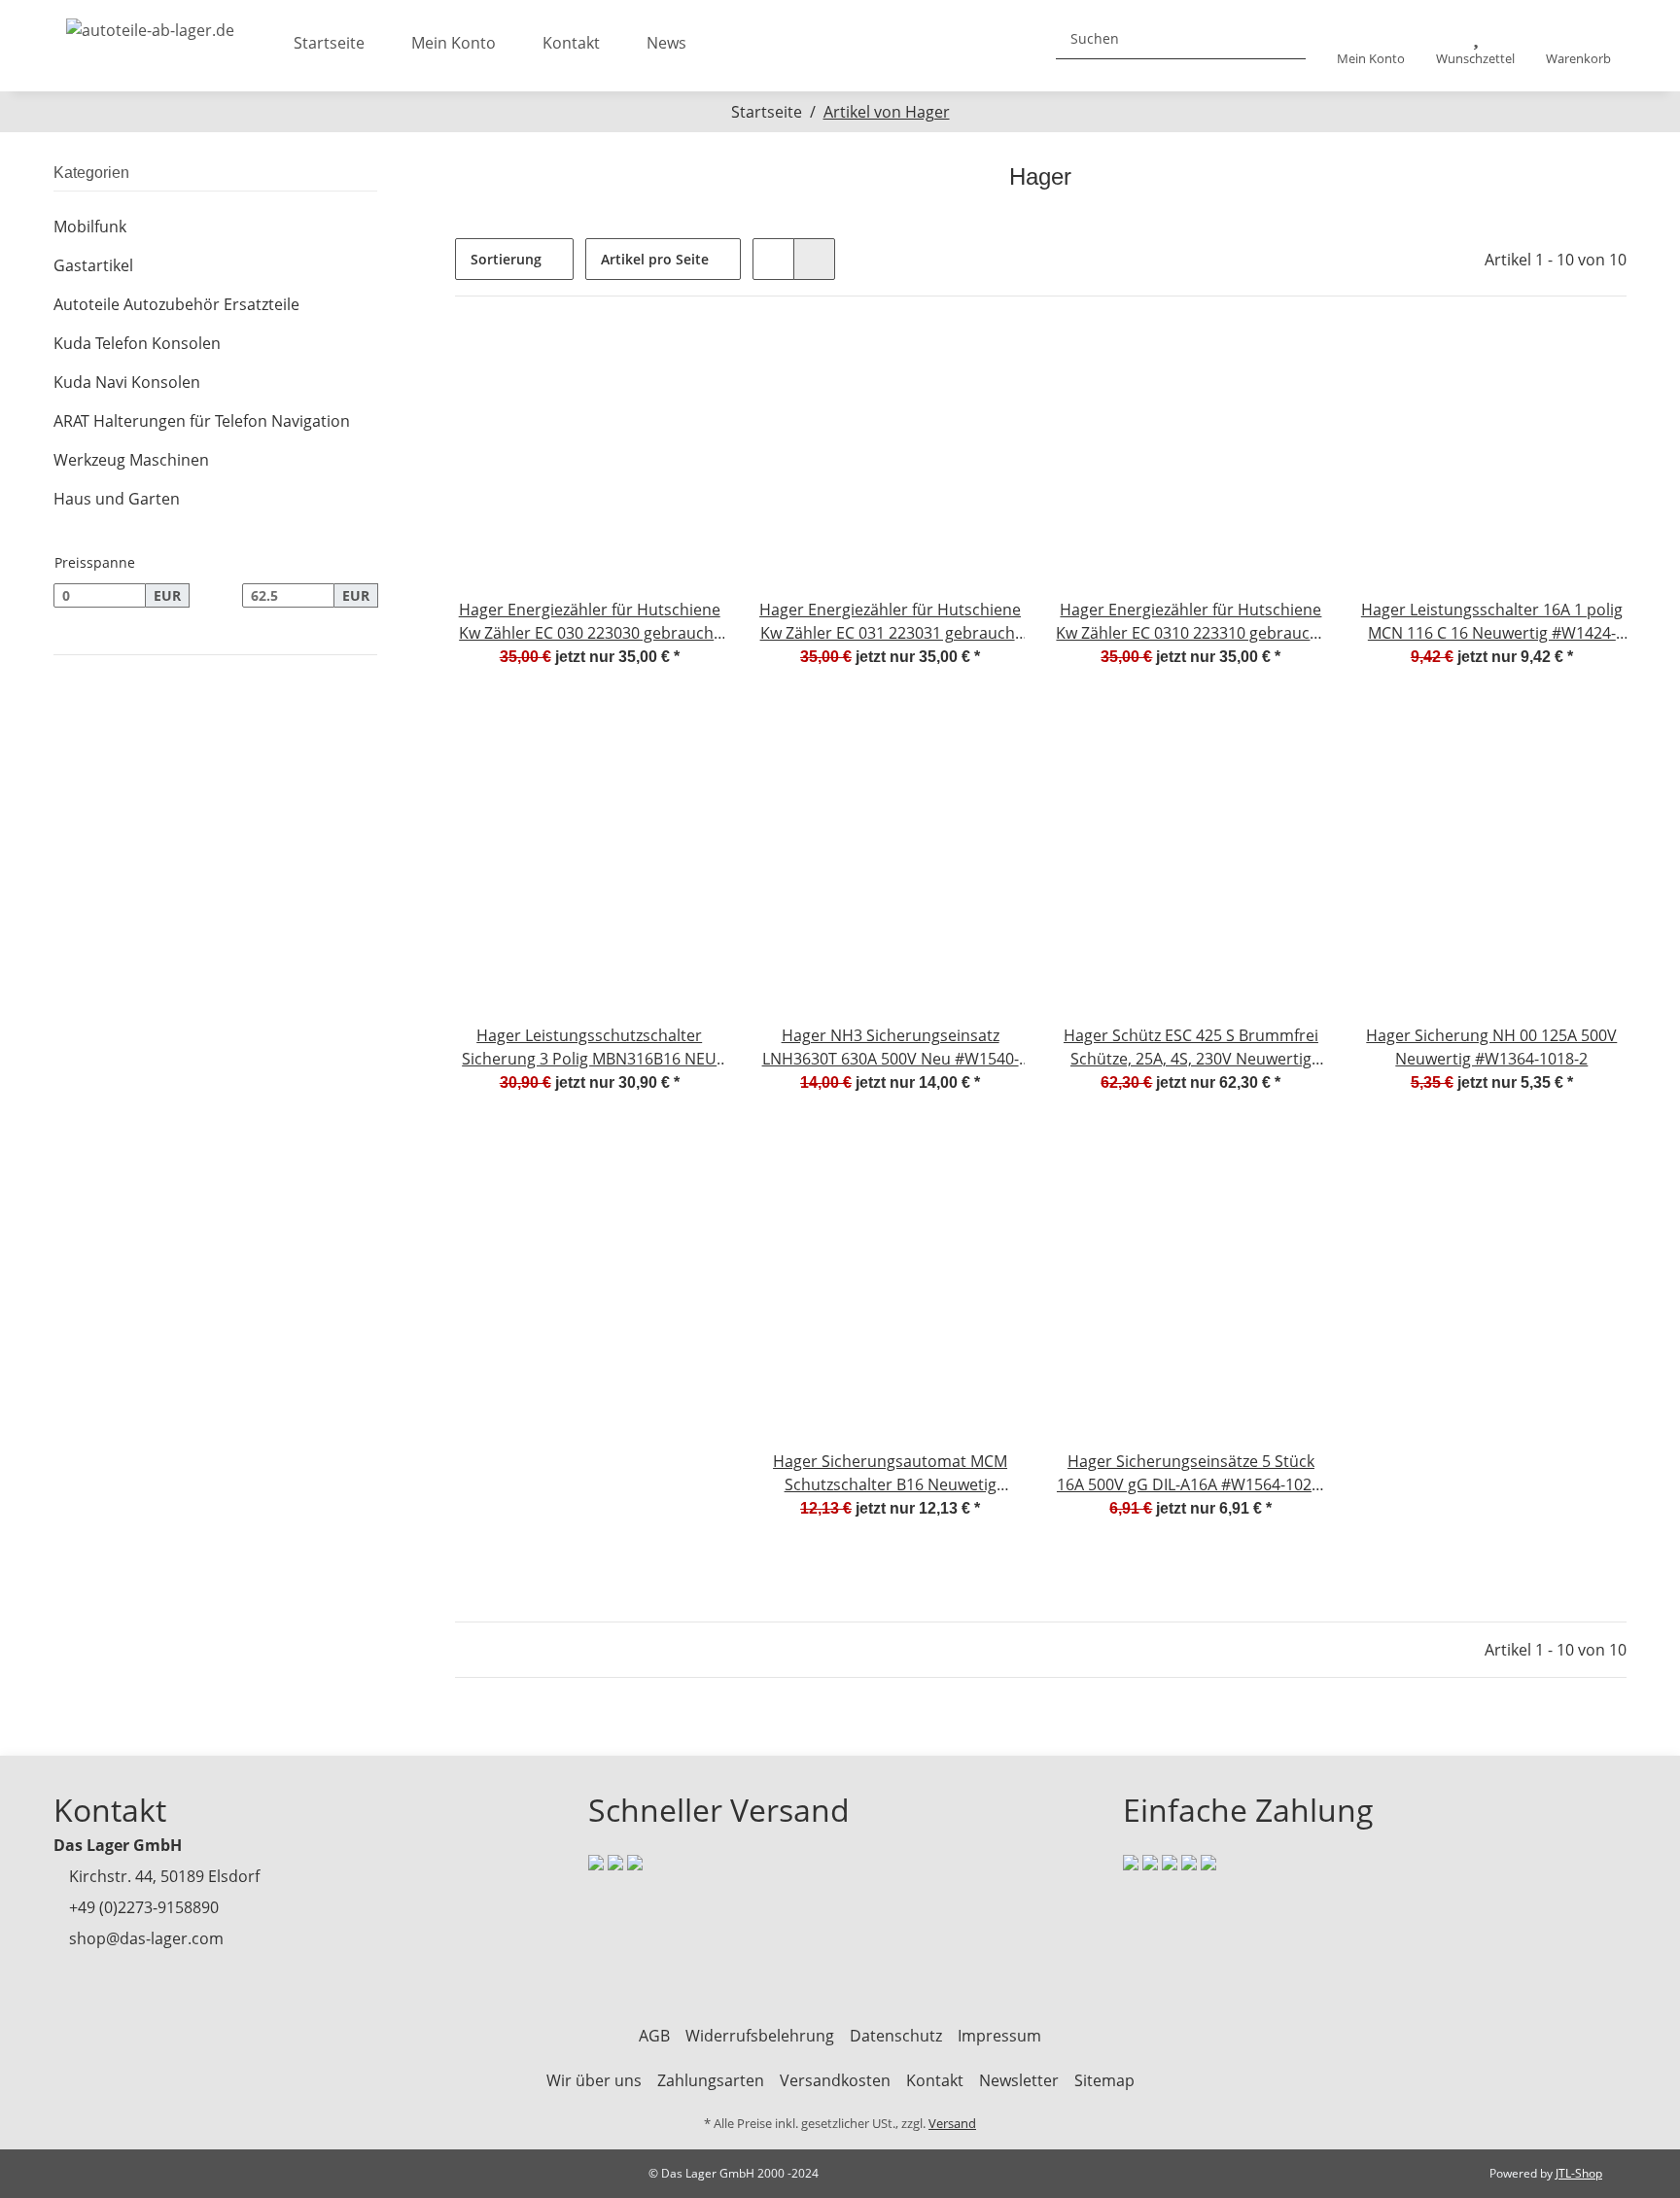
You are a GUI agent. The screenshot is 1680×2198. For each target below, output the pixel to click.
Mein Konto (454, 43)
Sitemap (1104, 2080)
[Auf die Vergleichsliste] (641, 361)
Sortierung (506, 259)
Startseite (329, 43)
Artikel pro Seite (655, 259)
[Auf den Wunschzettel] (691, 361)
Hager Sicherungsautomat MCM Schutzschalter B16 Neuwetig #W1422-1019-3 (890, 1473)
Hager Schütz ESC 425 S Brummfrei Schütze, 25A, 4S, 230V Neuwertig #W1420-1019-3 (1191, 1047)
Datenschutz (896, 2036)
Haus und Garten (117, 499)
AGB (654, 2036)
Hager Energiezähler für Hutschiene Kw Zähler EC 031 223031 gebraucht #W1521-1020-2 (890, 622)
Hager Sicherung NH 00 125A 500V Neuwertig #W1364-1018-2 (1491, 1047)
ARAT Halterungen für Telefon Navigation (202, 421)
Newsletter (1019, 2080)
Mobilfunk (90, 227)
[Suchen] (1283, 38)
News (666, 43)
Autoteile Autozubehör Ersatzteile (176, 304)
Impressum (999, 2036)
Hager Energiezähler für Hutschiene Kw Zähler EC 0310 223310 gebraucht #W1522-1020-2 (1190, 622)
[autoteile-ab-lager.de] (150, 24)
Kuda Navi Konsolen (127, 382)
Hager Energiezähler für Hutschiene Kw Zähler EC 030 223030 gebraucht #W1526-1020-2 (590, 622)
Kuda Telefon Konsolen (137, 343)
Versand (952, 2123)
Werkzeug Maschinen (131, 460)
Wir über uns (594, 2080)
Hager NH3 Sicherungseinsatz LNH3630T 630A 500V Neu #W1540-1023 (891, 1047)
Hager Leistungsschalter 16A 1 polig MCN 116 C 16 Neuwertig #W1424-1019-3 (1492, 622)
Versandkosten (835, 2080)
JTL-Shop (1579, 2173)
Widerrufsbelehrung (760, 2036)
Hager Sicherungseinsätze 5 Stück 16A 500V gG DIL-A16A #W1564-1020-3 (1191, 1473)
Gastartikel (93, 265)
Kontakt (571, 43)
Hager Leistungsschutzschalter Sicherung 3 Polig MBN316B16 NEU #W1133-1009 (589, 1047)
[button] (1371, 46)
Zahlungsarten (711, 2080)
